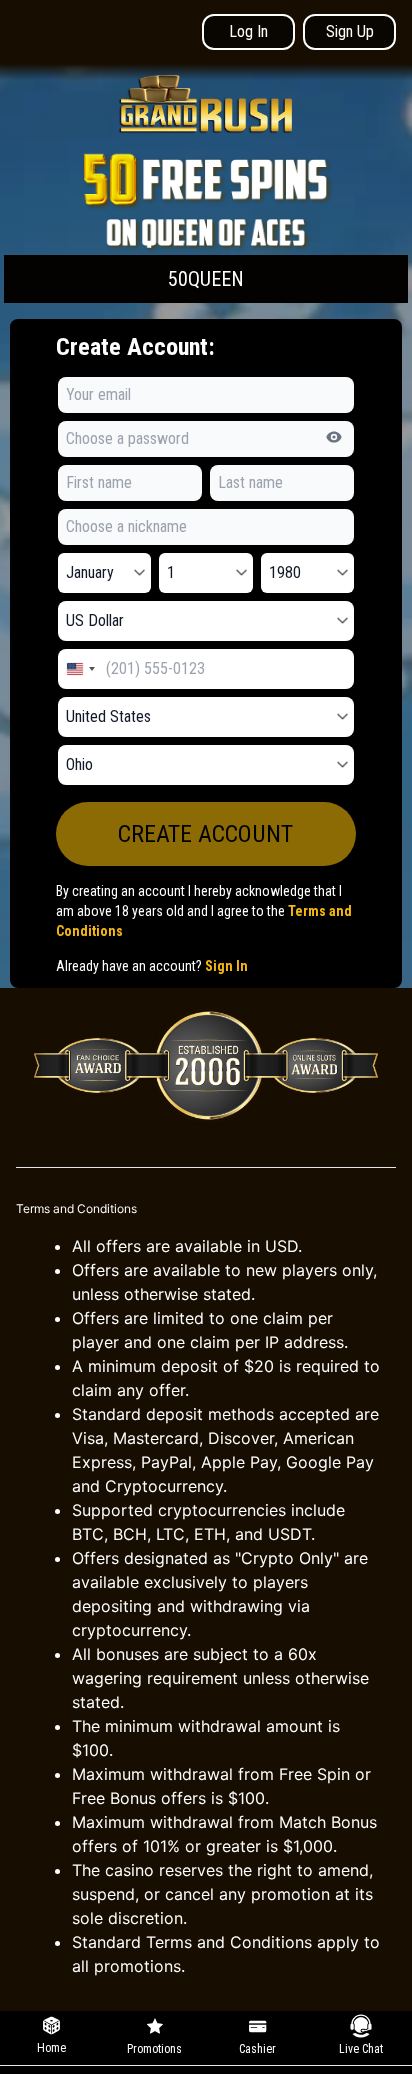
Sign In (226, 966)
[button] (206, 226)
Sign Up (350, 31)
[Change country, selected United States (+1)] (80, 669)
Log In (248, 31)
